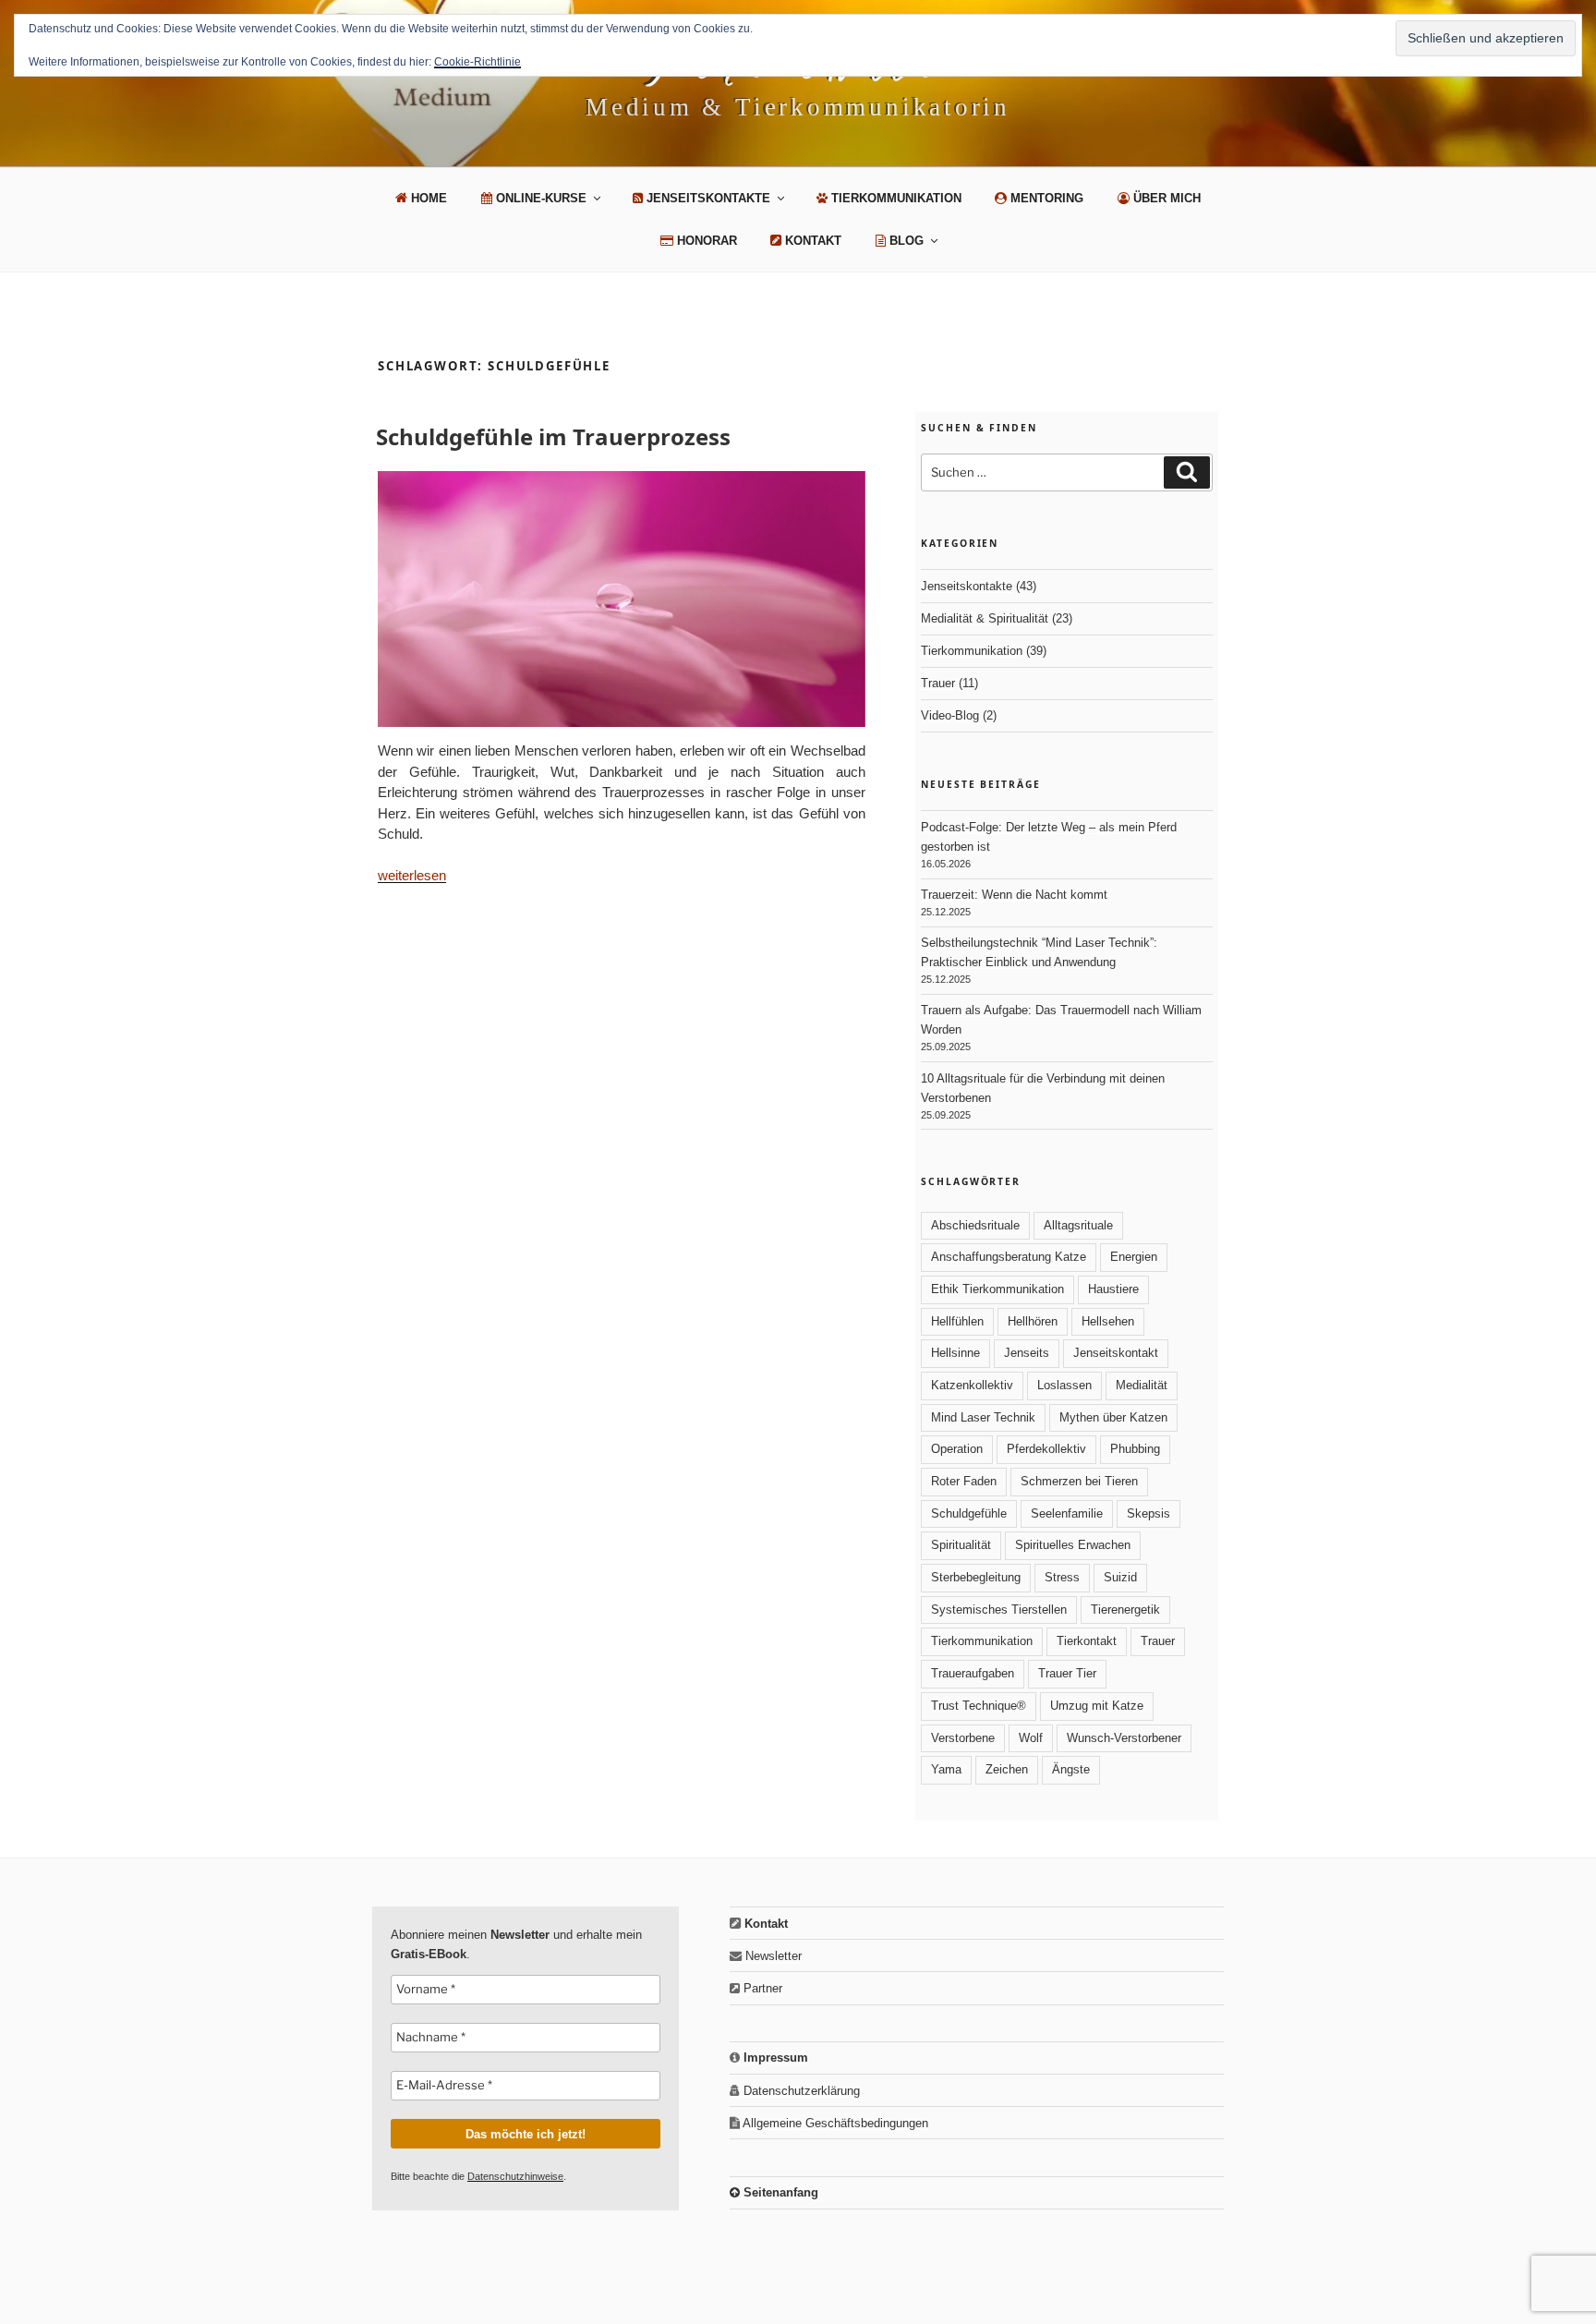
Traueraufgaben (973, 1673)
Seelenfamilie (1067, 1513)
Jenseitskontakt (1116, 1353)
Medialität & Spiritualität (985, 618)
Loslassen (1064, 1385)
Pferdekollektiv (1046, 1449)
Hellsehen (1108, 1321)
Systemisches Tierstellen (999, 1610)
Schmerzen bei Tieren (1079, 1481)
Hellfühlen (957, 1321)
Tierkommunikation (895, 198)
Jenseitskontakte (707, 198)
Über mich (1165, 198)
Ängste (1071, 1769)
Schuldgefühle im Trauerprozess (553, 436)
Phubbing (1135, 1449)
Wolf (1031, 1738)
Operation (957, 1449)
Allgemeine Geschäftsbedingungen (834, 2123)
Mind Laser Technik (983, 1417)
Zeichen (1007, 1769)
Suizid (1120, 1577)
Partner (761, 1988)
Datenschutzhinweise (515, 2176)
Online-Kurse (539, 198)
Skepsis (1149, 1513)
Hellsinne (955, 1353)
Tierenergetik (1125, 1610)
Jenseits (1027, 1353)
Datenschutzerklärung (800, 2091)
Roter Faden (964, 1481)
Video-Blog (950, 715)
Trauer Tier (1067, 1673)
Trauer (938, 683)
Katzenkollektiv (972, 1385)
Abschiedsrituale (975, 1225)
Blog (905, 241)
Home (427, 198)
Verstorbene (963, 1738)
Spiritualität (961, 1545)
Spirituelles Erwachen (1073, 1545)
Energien (1134, 1257)
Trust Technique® (979, 1706)
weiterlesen (412, 875)
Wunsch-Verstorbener (1124, 1738)
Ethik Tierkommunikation (997, 1289)
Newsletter (772, 1956)
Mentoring (1045, 198)
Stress (1062, 1577)
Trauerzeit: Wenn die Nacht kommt (1014, 895)
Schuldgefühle (969, 1513)
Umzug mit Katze (1097, 1706)
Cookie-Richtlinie (478, 62)
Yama (946, 1769)
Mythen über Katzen (1113, 1417)
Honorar (705, 241)
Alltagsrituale (1078, 1225)
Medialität (1142, 1385)
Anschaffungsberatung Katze (1009, 1257)
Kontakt (811, 241)
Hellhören (1033, 1321)
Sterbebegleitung (976, 1577)
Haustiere (1113, 1289)
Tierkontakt (1087, 1641)
